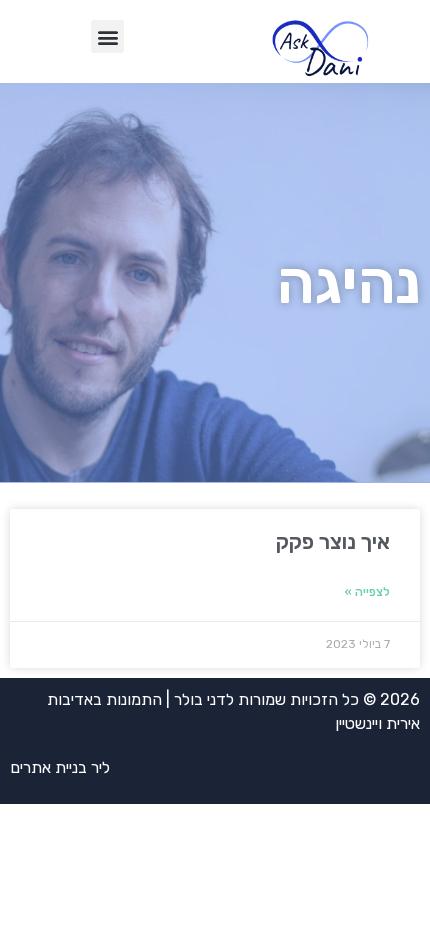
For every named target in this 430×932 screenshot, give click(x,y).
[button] (107, 36)
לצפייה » (367, 592)
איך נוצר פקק (333, 541)
